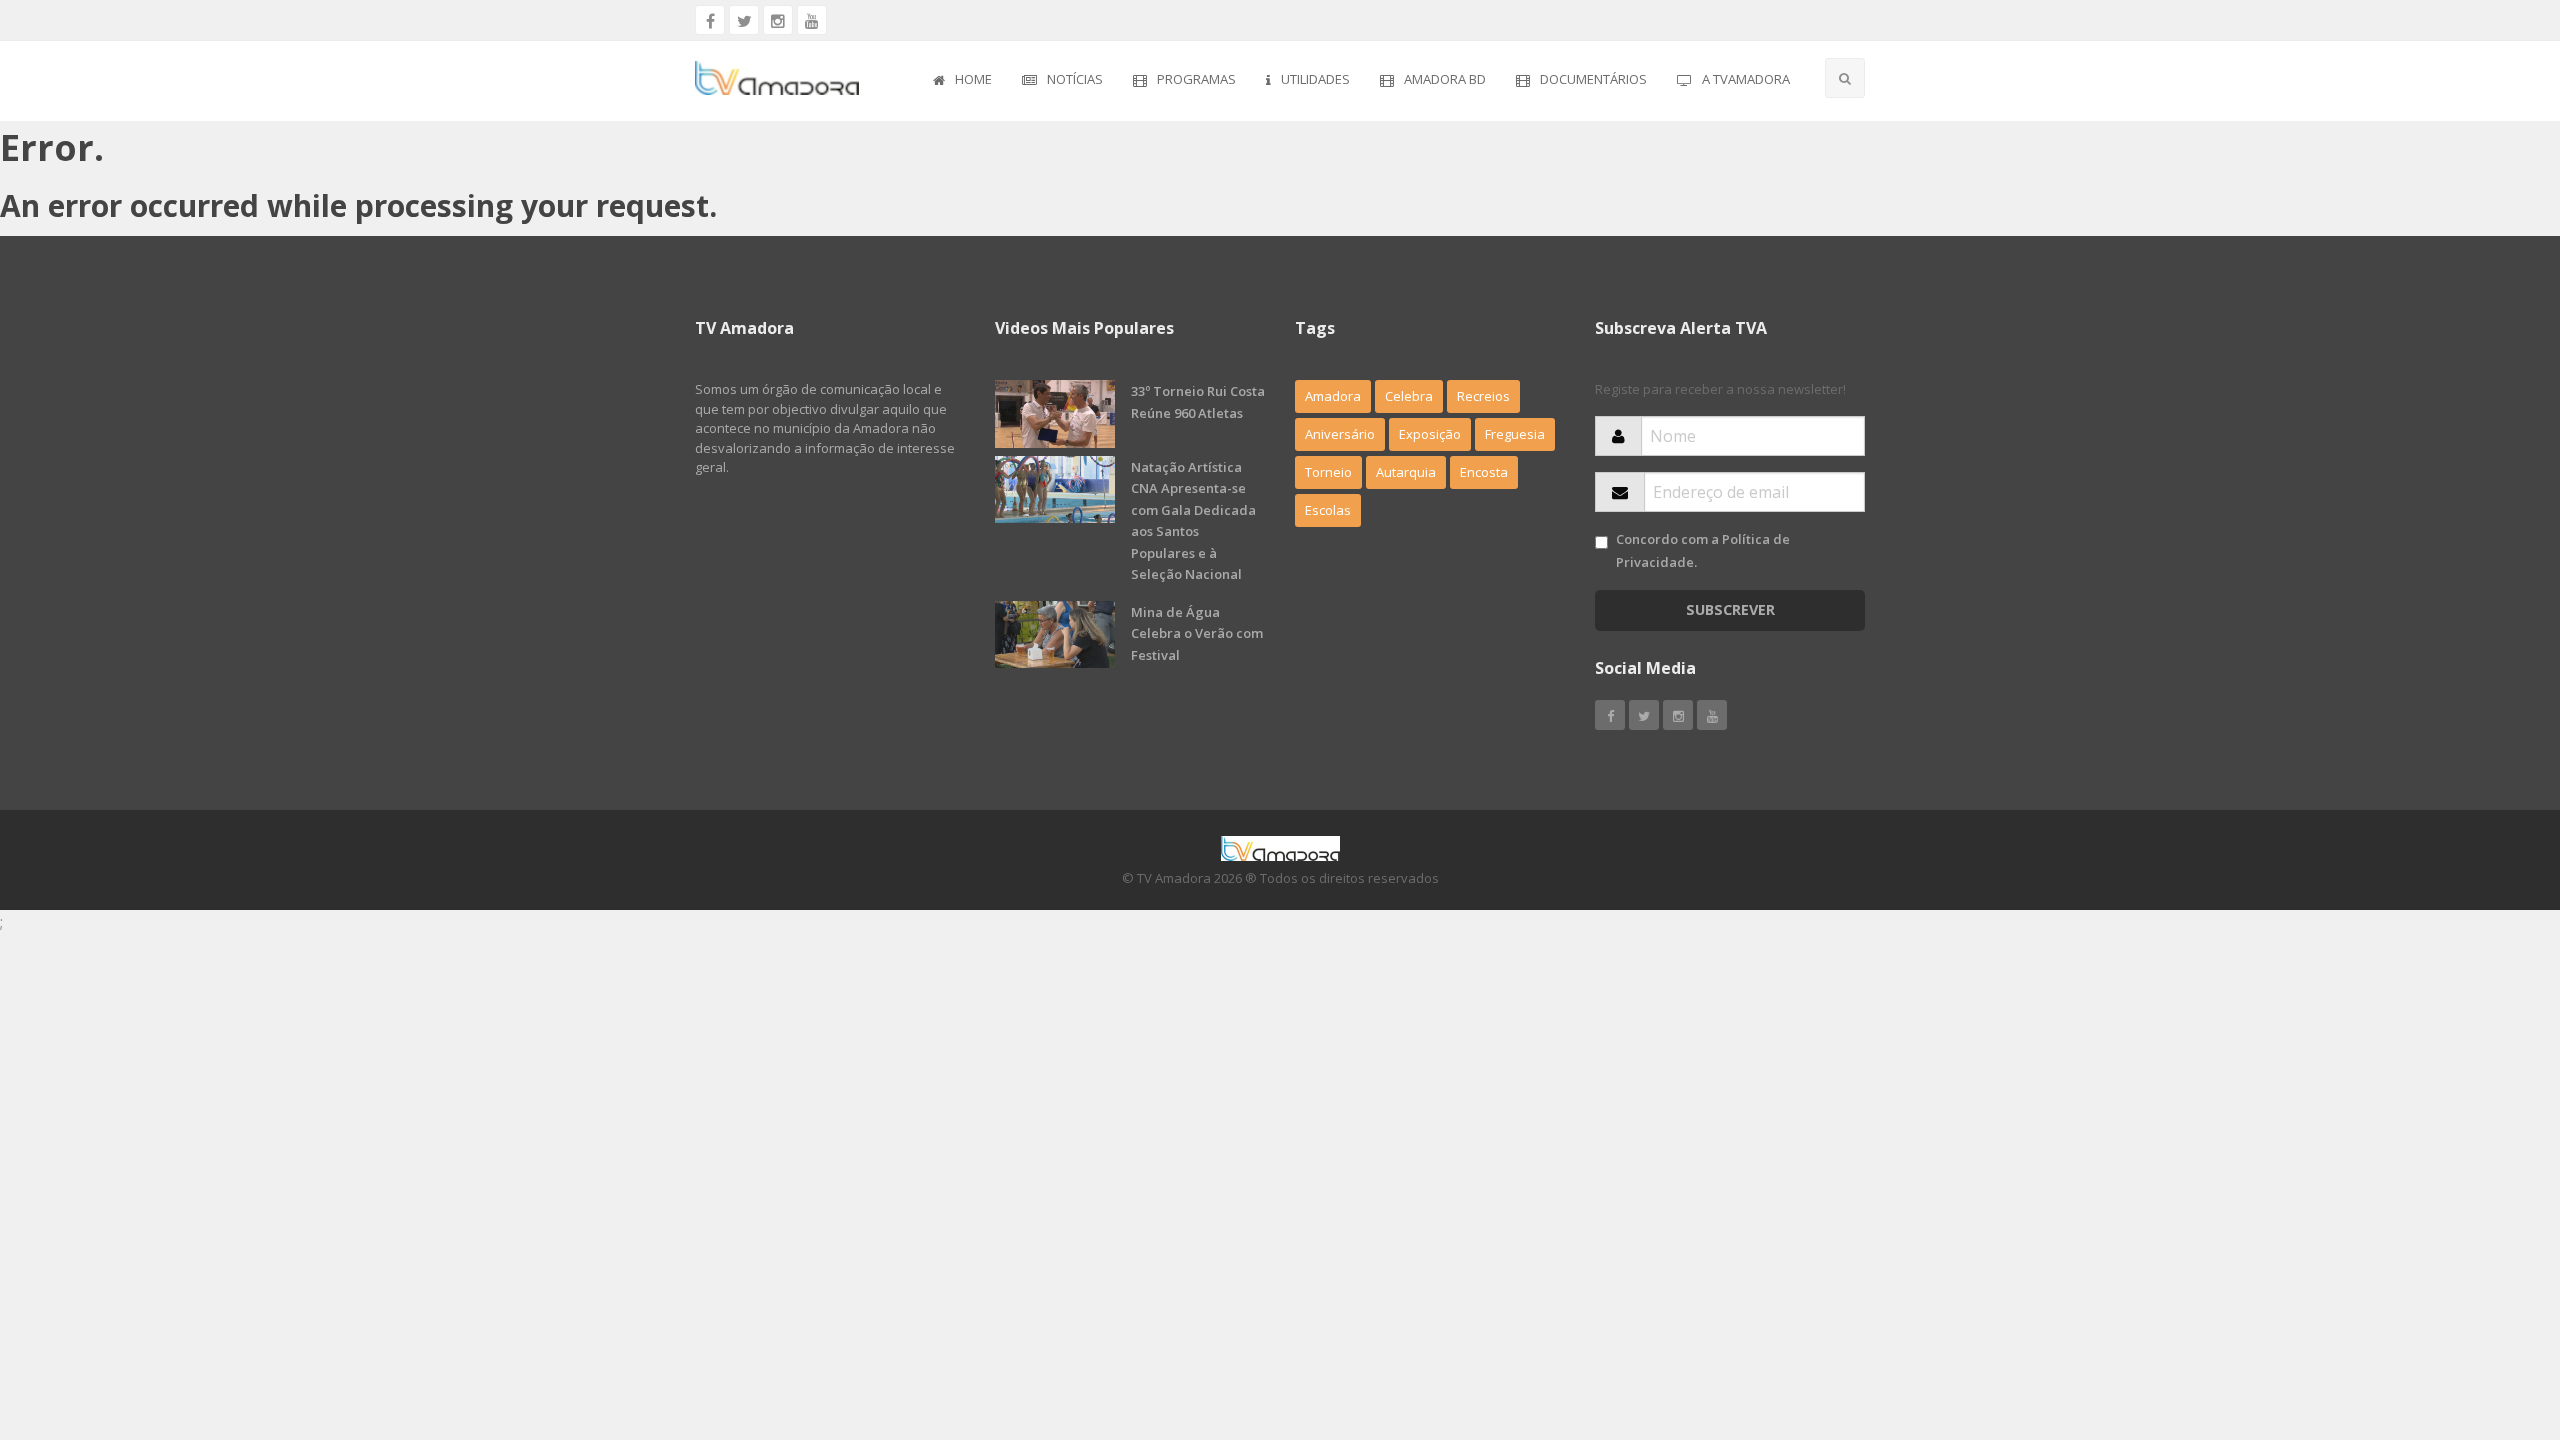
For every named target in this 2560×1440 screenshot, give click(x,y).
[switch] (1601, 542)
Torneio (1328, 472)
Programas (1196, 79)
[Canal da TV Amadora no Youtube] (812, 20)
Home (973, 79)
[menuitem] (962, 81)
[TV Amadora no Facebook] (710, 20)
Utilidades (1315, 79)
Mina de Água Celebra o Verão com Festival (1197, 633)
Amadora (1333, 396)
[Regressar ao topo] (2495, 1315)
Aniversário (1340, 434)
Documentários (1593, 79)
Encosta (1484, 472)
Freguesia (1515, 434)
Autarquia (1406, 472)
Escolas (1328, 510)
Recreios (1483, 396)
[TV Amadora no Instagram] (778, 20)
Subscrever (1730, 609)
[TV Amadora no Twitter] (744, 20)
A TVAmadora (1746, 79)
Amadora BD (1445, 79)
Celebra (1409, 396)
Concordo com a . (1703, 550)
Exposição (1430, 434)
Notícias (1075, 79)
